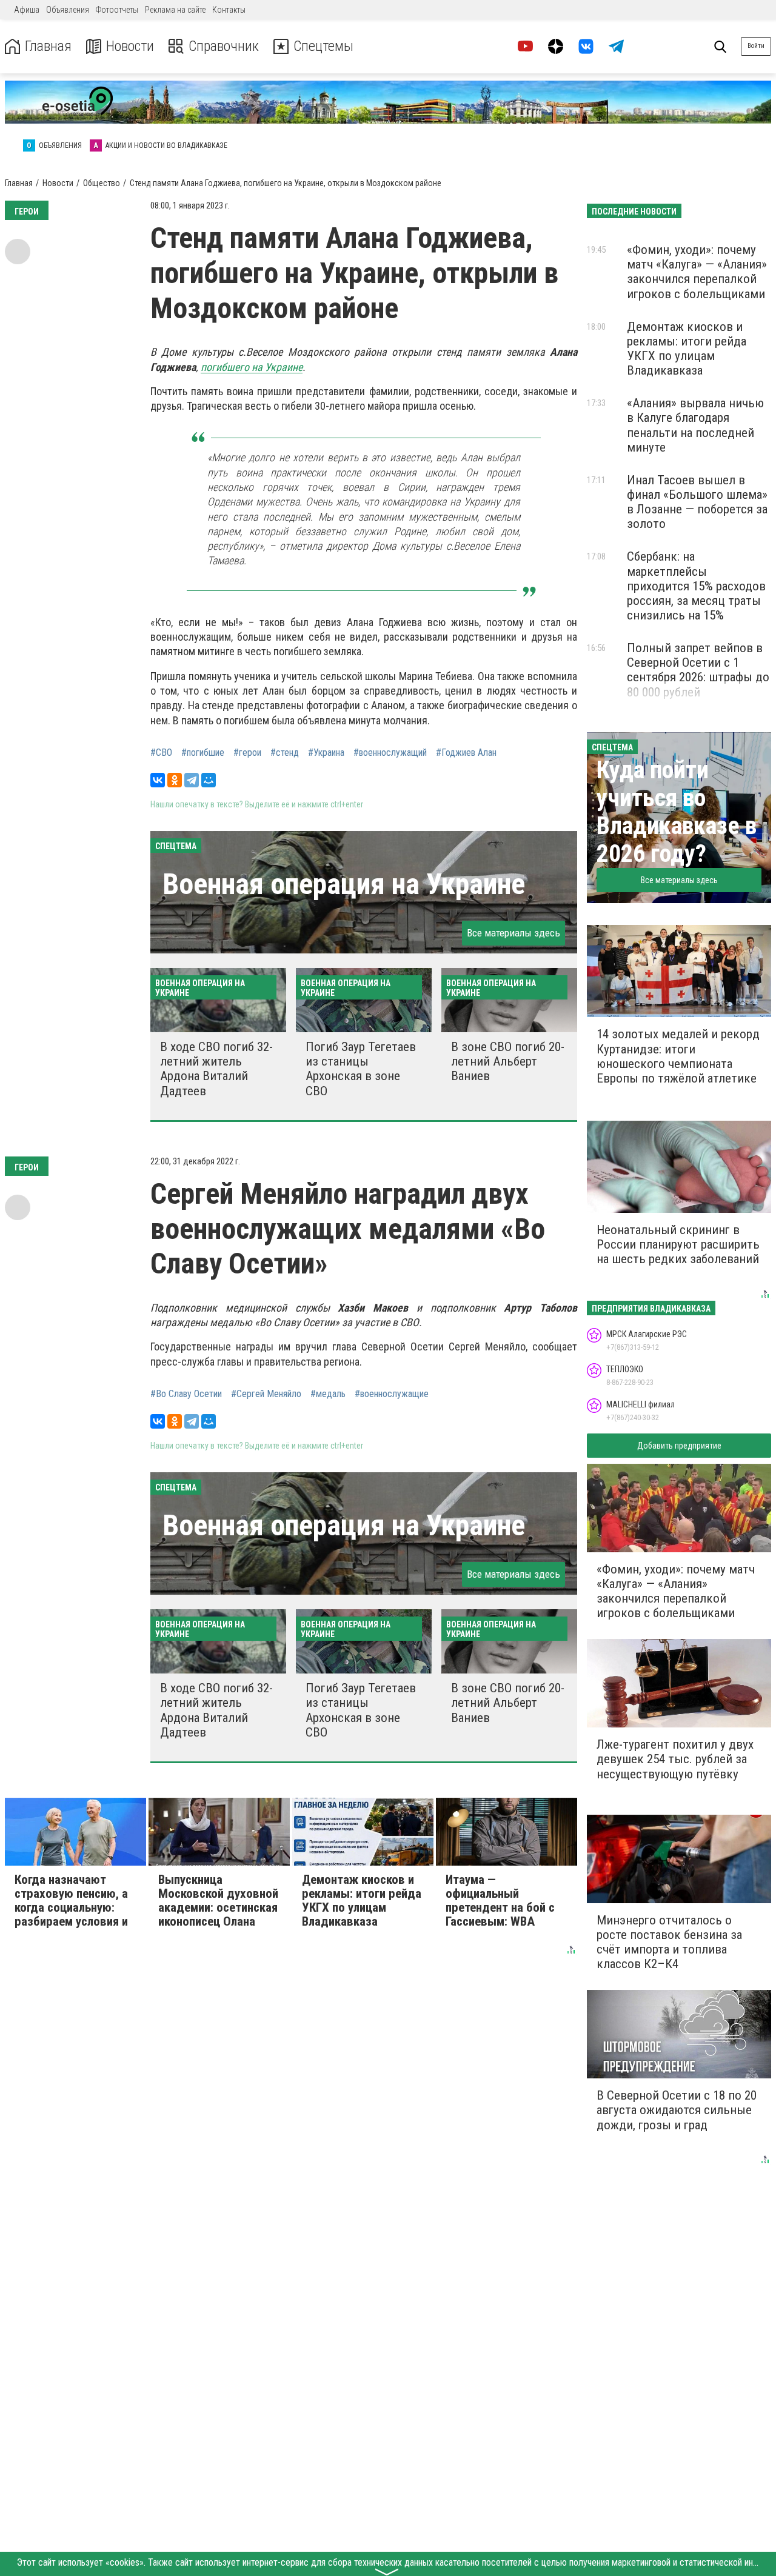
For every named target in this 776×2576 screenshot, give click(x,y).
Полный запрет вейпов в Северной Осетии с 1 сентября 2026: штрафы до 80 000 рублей (698, 670)
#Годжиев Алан (466, 753)
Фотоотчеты (117, 10)
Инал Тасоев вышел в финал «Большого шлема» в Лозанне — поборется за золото (697, 502)
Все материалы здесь (513, 933)
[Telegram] (192, 780)
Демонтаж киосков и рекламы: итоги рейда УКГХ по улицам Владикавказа (687, 349)
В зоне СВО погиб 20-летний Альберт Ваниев (508, 1061)
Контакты (229, 10)
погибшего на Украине (252, 367)
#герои (247, 753)
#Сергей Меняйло (266, 1394)
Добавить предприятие (679, 1446)
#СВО (161, 753)
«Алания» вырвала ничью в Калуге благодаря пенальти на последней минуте (695, 425)
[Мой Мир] (209, 780)
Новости (130, 46)
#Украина (326, 753)
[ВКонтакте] (158, 780)
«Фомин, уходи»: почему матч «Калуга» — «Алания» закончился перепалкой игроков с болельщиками (697, 272)
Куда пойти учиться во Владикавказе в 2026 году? (677, 812)
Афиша (27, 10)
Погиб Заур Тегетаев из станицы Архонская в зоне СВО (361, 1069)
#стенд (285, 753)
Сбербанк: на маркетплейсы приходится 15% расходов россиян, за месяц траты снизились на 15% (696, 586)
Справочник (224, 46)
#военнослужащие (392, 1394)
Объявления (68, 10)
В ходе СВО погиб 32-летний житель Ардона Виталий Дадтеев (216, 1069)
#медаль (328, 1394)
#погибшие (203, 753)
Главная (48, 46)
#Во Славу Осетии (186, 1394)
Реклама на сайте (175, 10)
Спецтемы (323, 46)
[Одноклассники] (175, 780)
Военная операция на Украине (344, 884)
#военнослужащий (390, 753)
